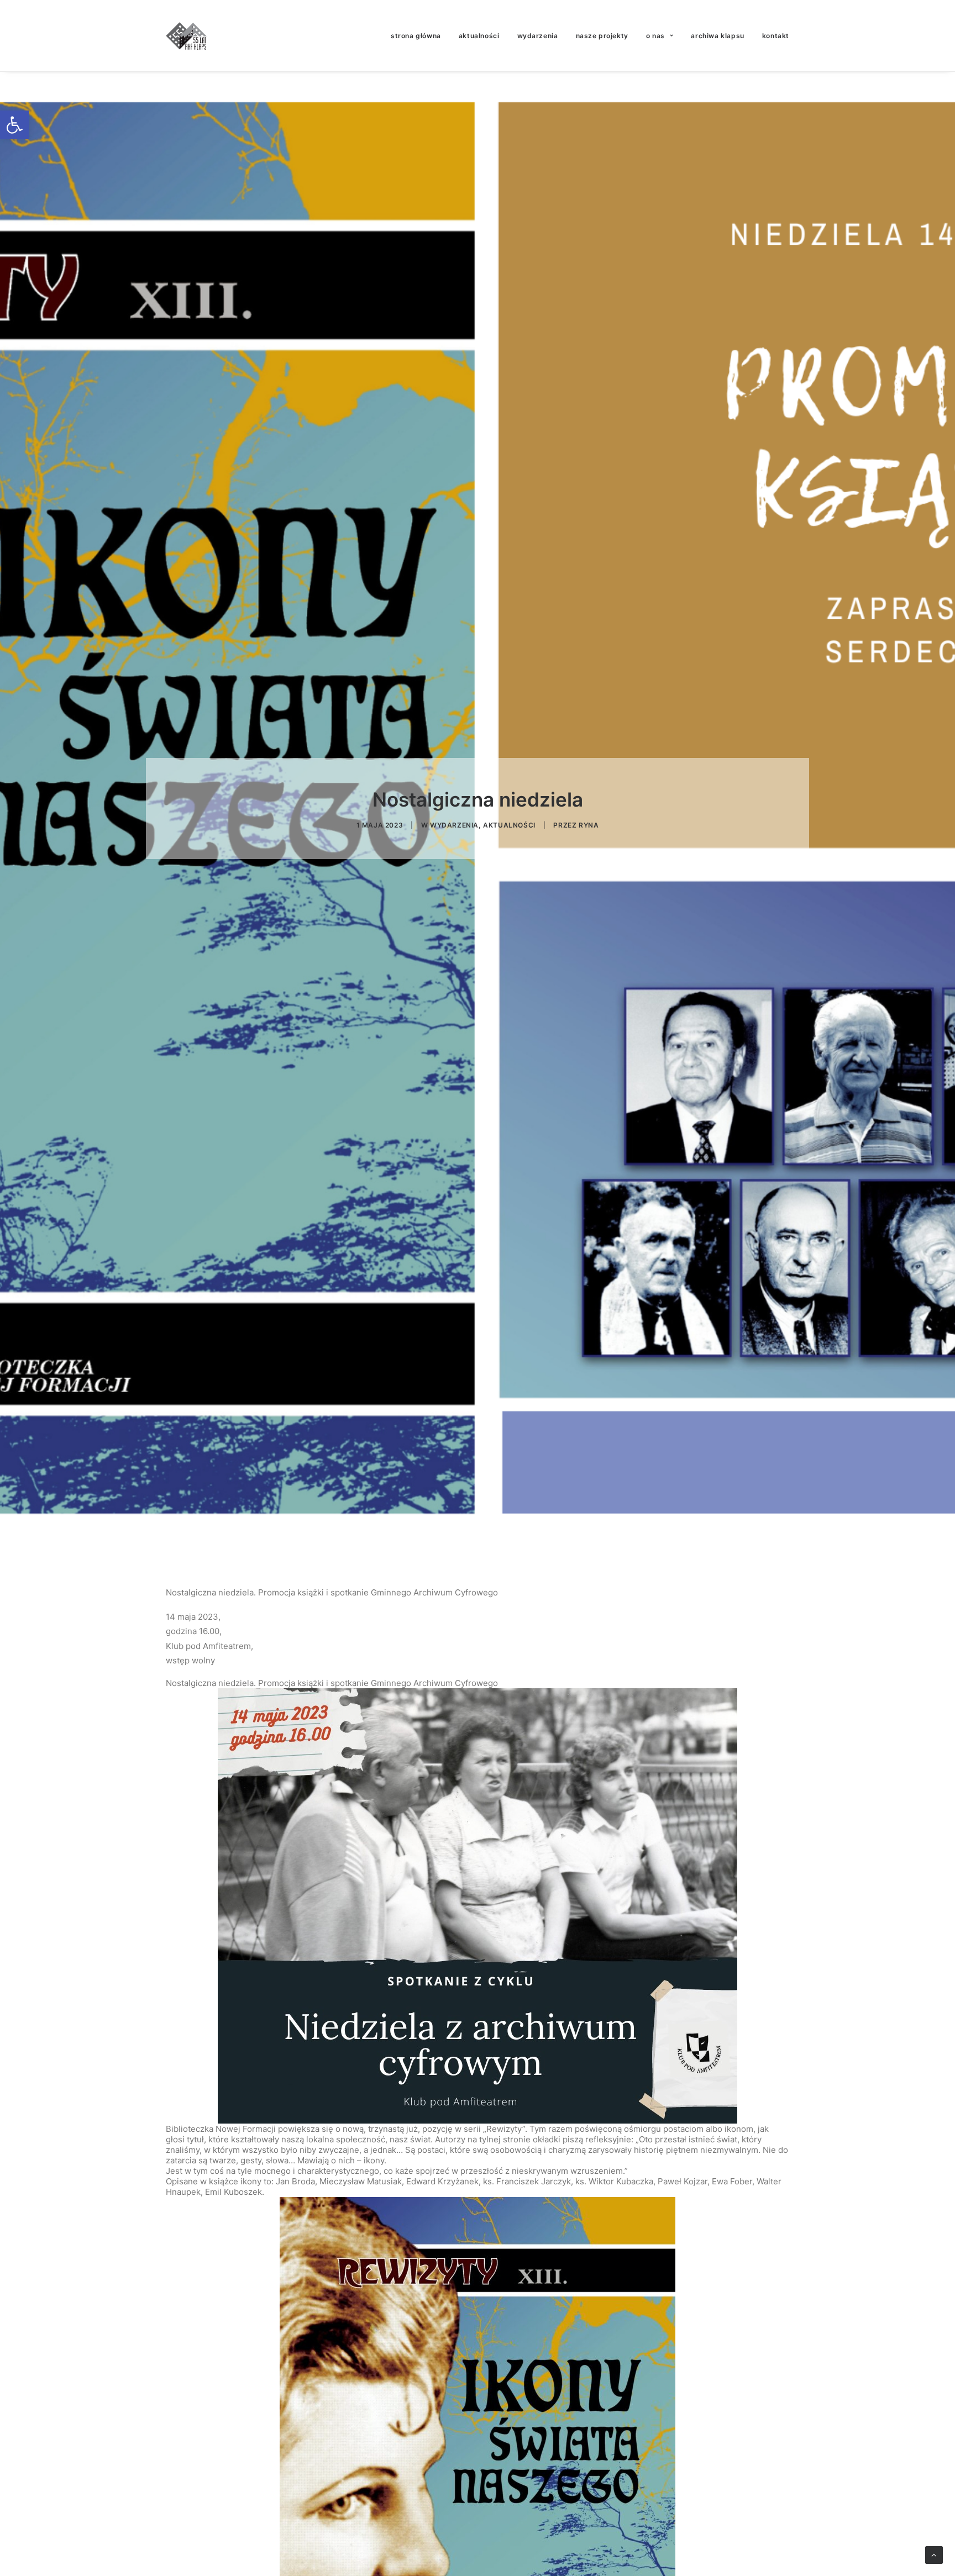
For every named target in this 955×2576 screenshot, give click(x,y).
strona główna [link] (416, 36)
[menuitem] (420, 36)
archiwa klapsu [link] (717, 36)
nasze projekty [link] (602, 36)
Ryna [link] (589, 825)
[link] (14, 125)
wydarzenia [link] (538, 36)
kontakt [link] (776, 36)
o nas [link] (655, 36)
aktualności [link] (479, 36)
